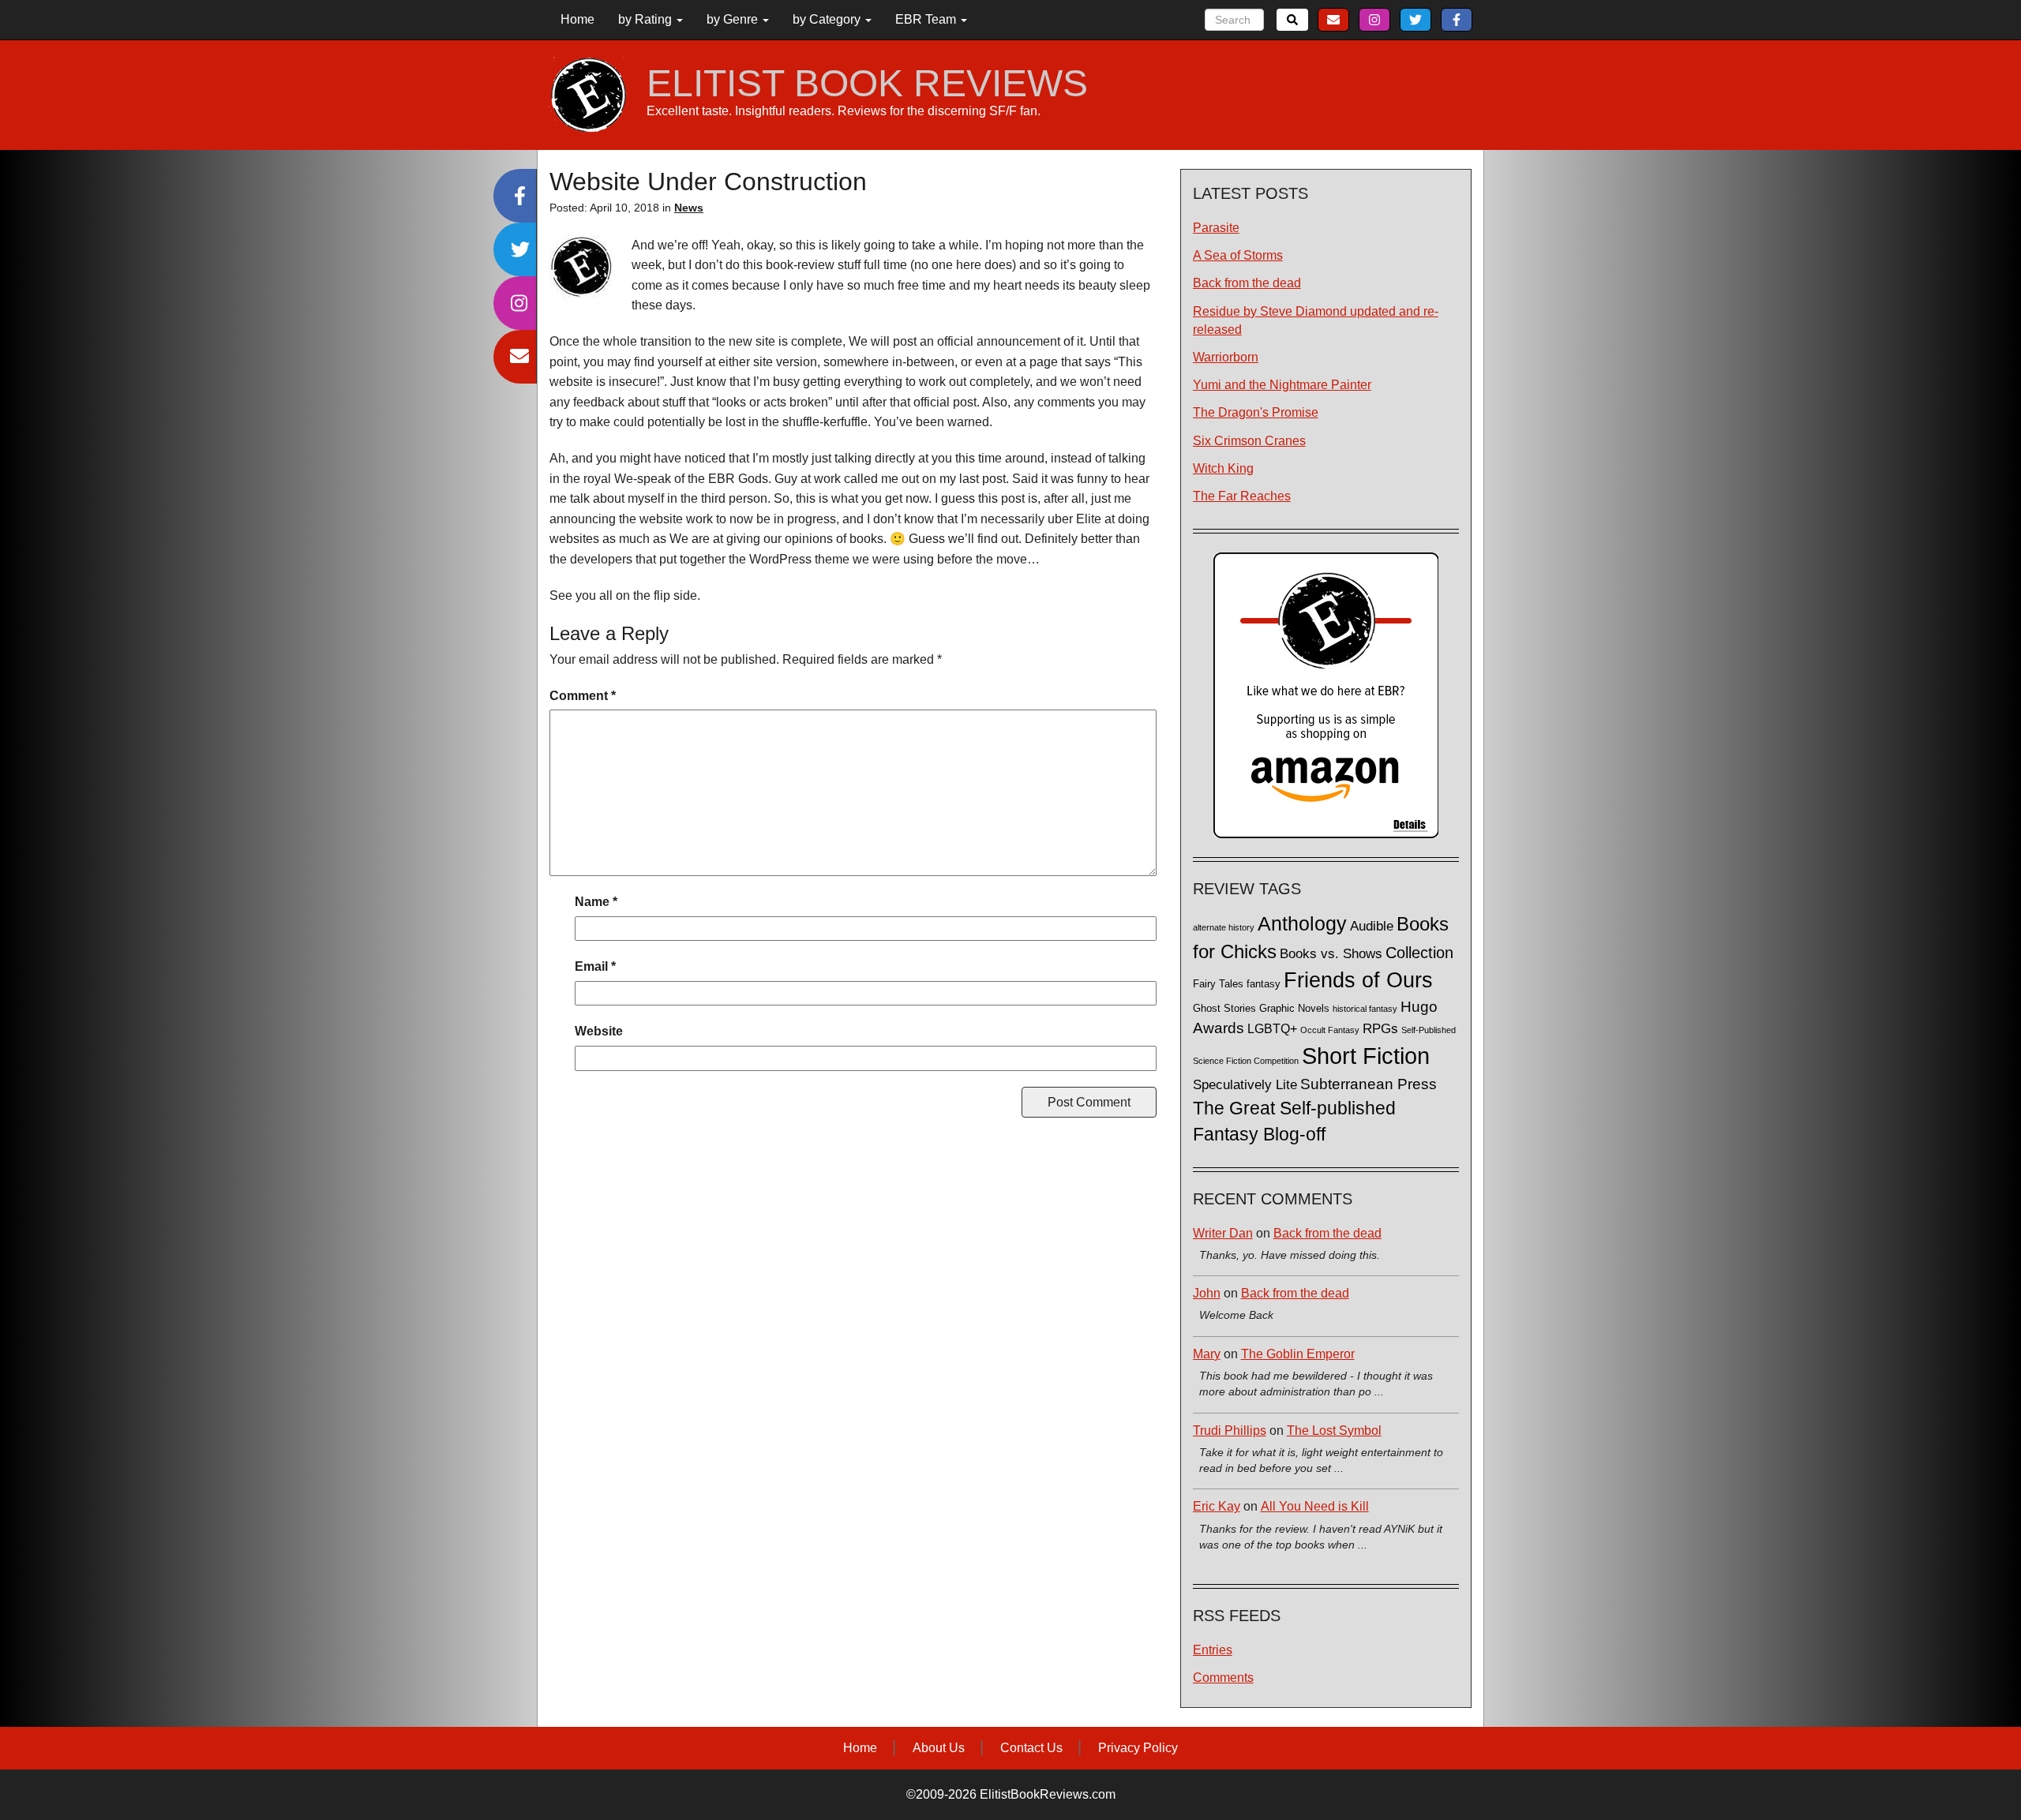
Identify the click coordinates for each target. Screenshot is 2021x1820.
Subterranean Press (1369, 1084)
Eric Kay (1217, 1506)
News (689, 208)
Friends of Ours (1358, 980)
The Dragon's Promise (1256, 412)
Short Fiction (1366, 1056)
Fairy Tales (1218, 984)
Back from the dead (1247, 283)
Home (577, 19)
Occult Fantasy (1330, 1030)
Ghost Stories (1224, 1009)
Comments (1223, 1678)
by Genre (734, 19)
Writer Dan (1223, 1233)
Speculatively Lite (1245, 1085)
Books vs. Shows (1331, 954)
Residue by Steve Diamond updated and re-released (1316, 320)
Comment (583, 696)
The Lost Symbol (1334, 1431)
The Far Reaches (1242, 496)
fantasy (1264, 984)
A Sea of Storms (1238, 255)
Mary (1207, 1354)
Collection (1419, 953)
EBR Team (927, 19)
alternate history (1224, 927)
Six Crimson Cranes (1249, 441)
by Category (828, 19)
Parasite (1216, 228)
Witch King (1223, 468)
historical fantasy (1365, 1009)
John (1207, 1293)
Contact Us (1031, 1748)
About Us (939, 1748)
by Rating (647, 19)
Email (595, 966)
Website (599, 1031)
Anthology (1302, 923)
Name (596, 902)
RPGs (1380, 1029)
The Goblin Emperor (1298, 1354)
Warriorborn (1226, 357)
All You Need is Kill (1315, 1506)
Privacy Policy (1138, 1748)
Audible (1372, 926)
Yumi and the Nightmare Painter (1282, 385)
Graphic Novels (1294, 1009)
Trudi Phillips (1230, 1431)
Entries (1213, 1650)
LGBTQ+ (1272, 1028)
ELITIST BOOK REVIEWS (867, 84)
